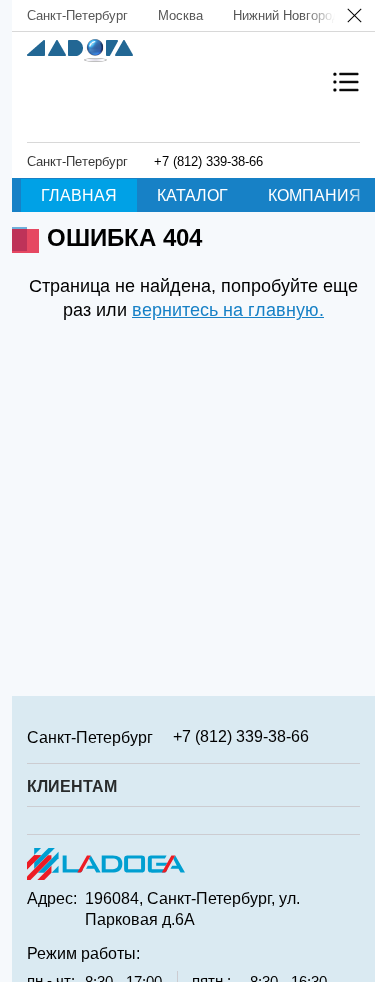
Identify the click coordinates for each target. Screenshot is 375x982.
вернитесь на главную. (228, 310)
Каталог (192, 195)
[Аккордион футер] (353, 736)
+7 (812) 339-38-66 (208, 161)
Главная (79, 195)
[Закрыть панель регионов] (355, 17)
